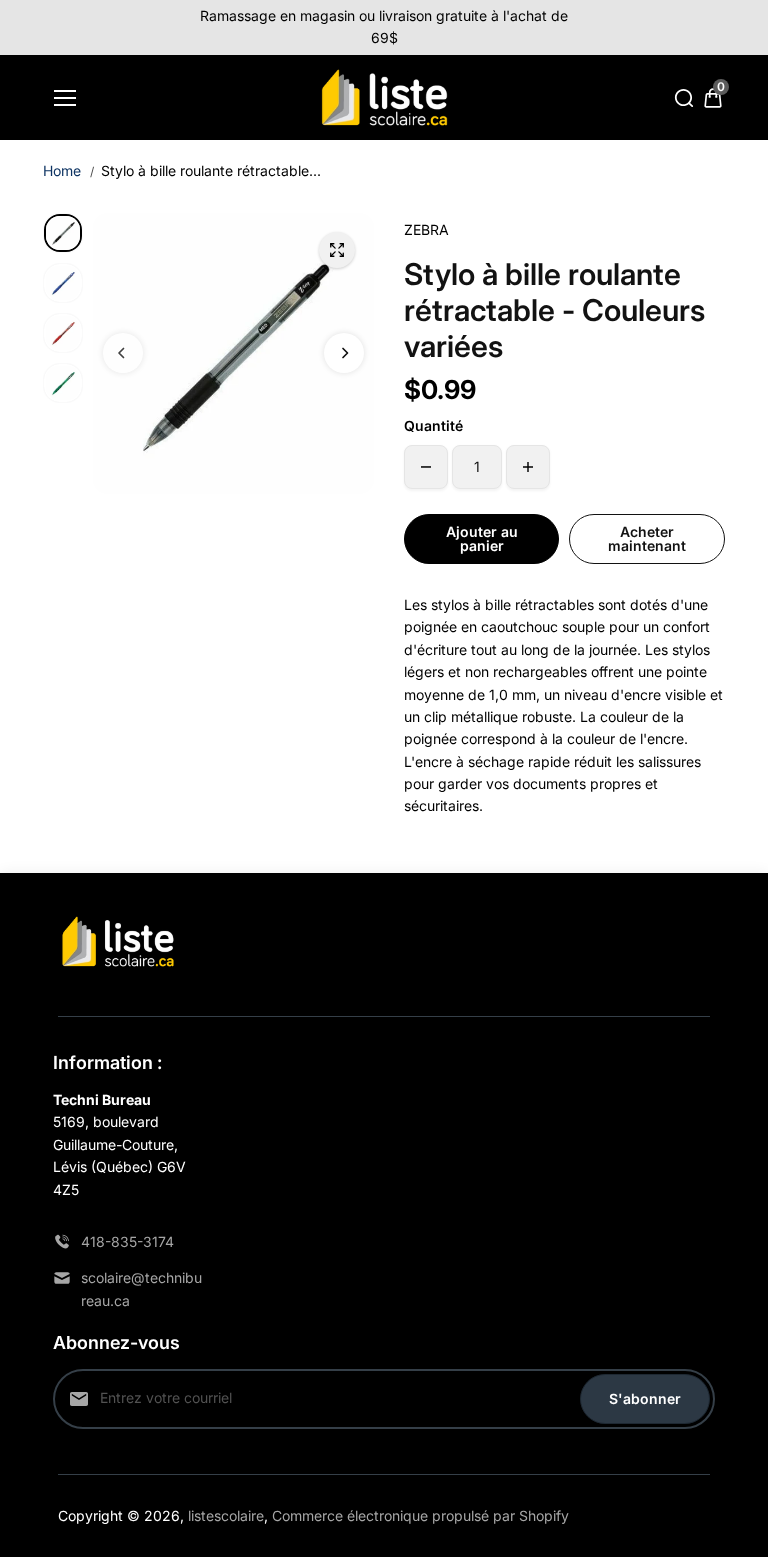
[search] (684, 98)
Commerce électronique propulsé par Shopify (420, 1515)
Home (62, 170)
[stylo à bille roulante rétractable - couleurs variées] (337, 250)
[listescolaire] (384, 98)
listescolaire (226, 1515)
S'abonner (645, 1398)
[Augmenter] (528, 467)
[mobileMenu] (65, 98)
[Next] (344, 353)
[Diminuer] (426, 467)
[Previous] (123, 353)
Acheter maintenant (647, 538)
